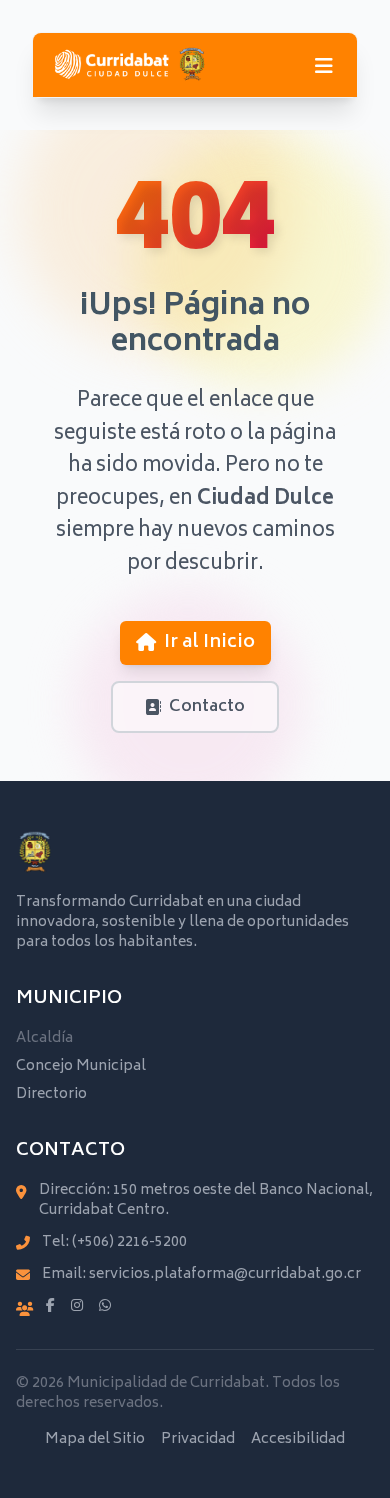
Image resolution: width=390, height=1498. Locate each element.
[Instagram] (77, 1307)
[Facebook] (50, 1307)
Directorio (51, 1094)
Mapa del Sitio (95, 1440)
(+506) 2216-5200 (129, 1242)
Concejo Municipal (81, 1066)
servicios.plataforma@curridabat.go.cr (225, 1274)
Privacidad (198, 1440)
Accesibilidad (298, 1440)
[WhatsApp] (105, 1307)
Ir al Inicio (209, 643)
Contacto (207, 707)
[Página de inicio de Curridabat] (129, 65)
